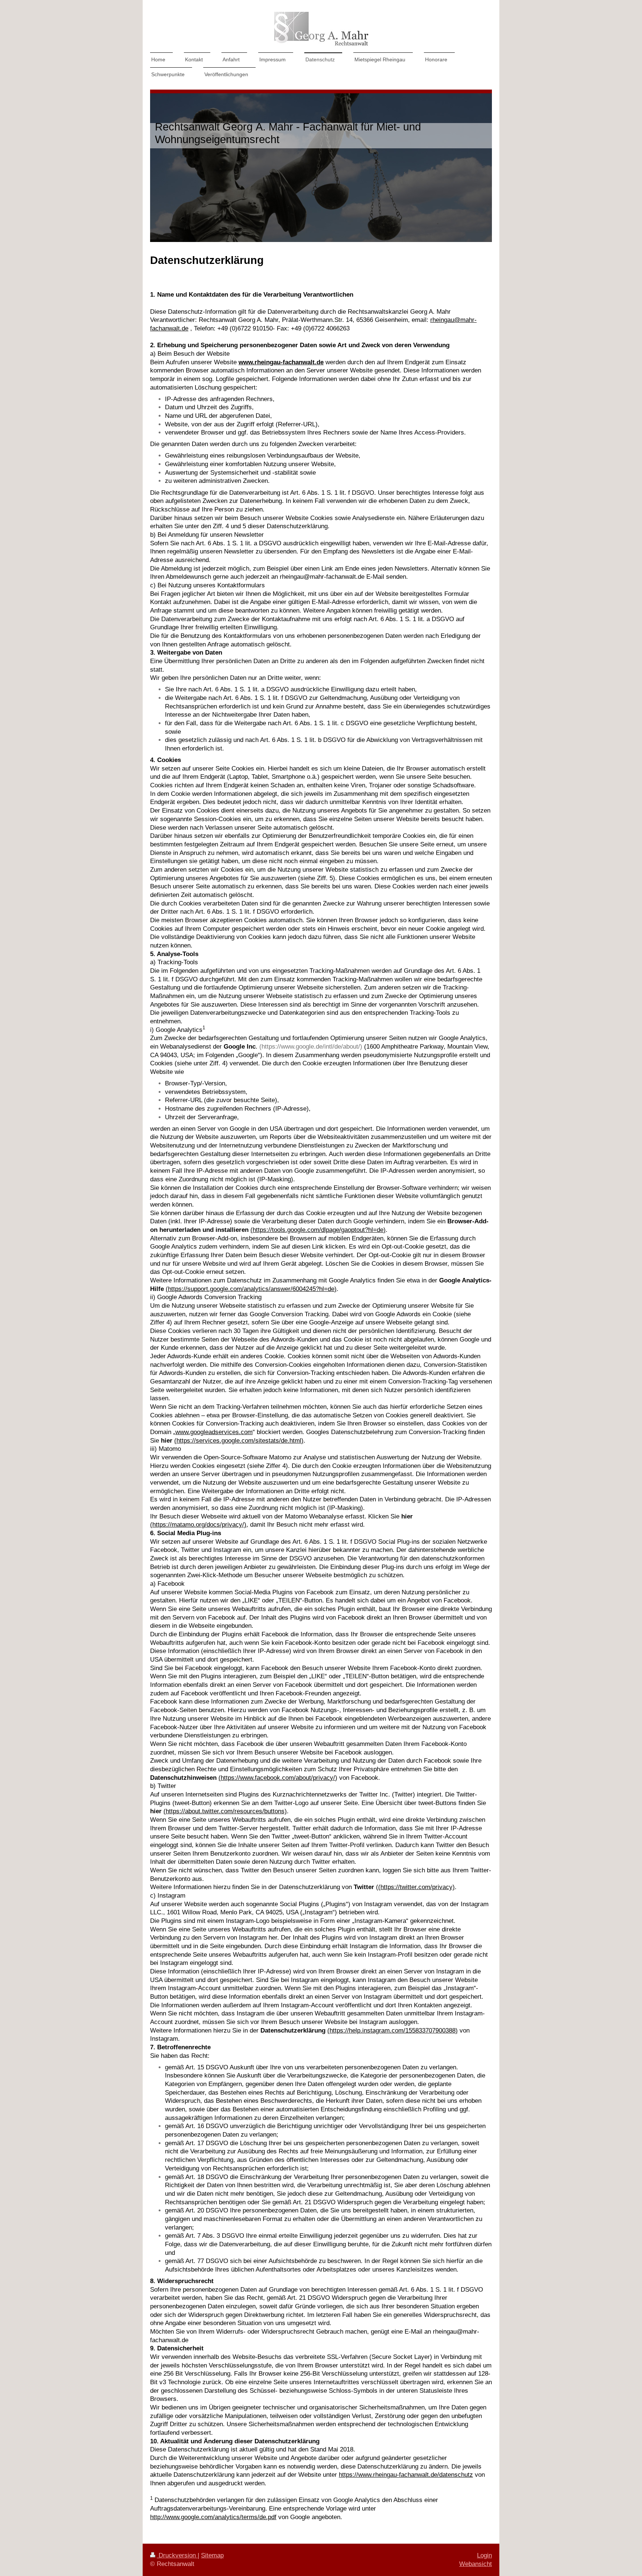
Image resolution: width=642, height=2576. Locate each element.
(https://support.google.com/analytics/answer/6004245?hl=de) (251, 1289)
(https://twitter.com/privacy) (416, 1887)
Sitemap (212, 2555)
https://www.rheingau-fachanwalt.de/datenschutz (406, 2475)
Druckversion (177, 2555)
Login (484, 2555)
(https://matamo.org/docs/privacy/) (198, 1525)
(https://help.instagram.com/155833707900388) (393, 2031)
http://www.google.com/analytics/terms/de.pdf (213, 2517)
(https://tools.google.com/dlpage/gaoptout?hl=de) (318, 1230)
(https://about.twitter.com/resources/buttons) (225, 1811)
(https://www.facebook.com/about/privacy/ (277, 1778)
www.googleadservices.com (214, 1432)
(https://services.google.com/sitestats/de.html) (239, 1441)
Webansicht (476, 2564)
